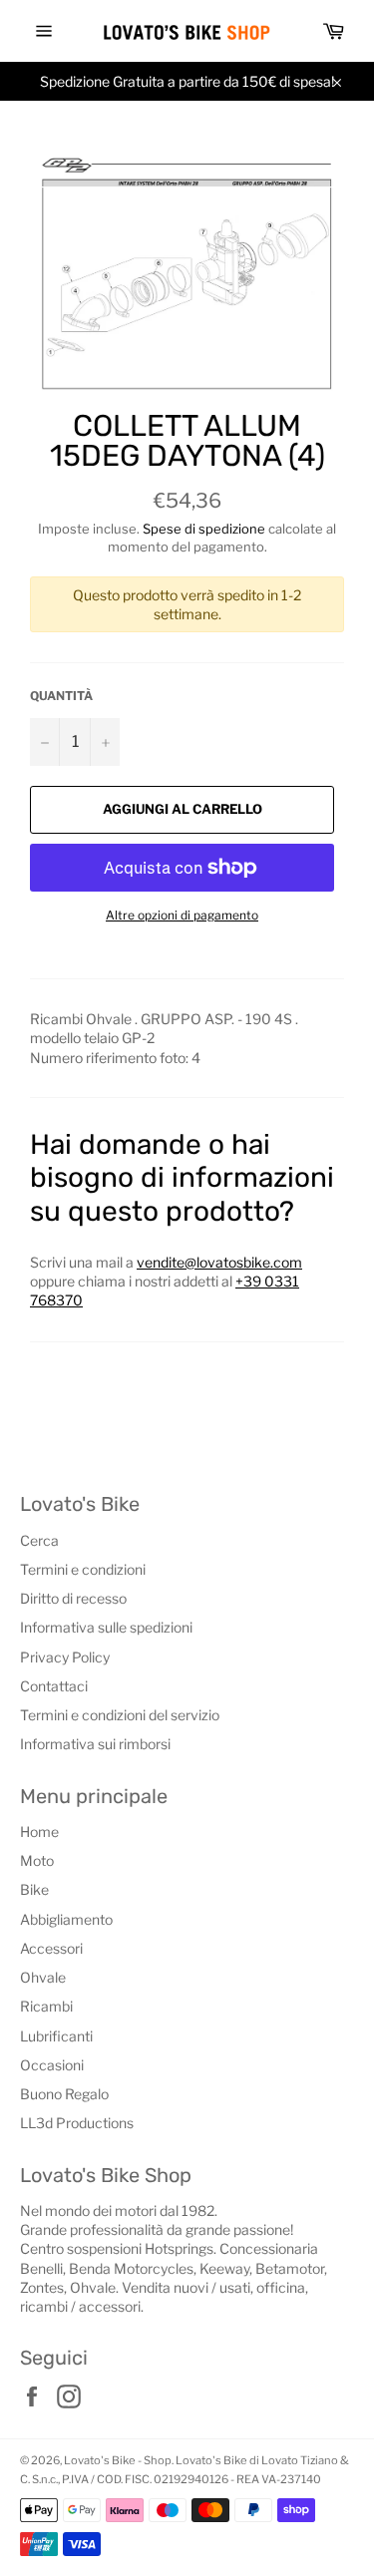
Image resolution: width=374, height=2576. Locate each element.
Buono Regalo (64, 2094)
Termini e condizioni (83, 1569)
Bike (34, 1889)
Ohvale (43, 1977)
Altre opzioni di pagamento (182, 915)
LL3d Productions (77, 2123)
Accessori (51, 1948)
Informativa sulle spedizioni (106, 1627)
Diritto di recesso (73, 1598)
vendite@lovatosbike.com (219, 1262)
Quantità (61, 696)
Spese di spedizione (204, 529)
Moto (37, 1860)
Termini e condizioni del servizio (120, 1715)
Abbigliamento (66, 1919)
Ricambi (46, 2006)
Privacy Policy (65, 1657)
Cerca (39, 1540)
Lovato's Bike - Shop (118, 2460)
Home (39, 1832)
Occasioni (52, 2065)
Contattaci (54, 1686)
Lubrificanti (56, 2036)
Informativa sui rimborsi (95, 1744)
